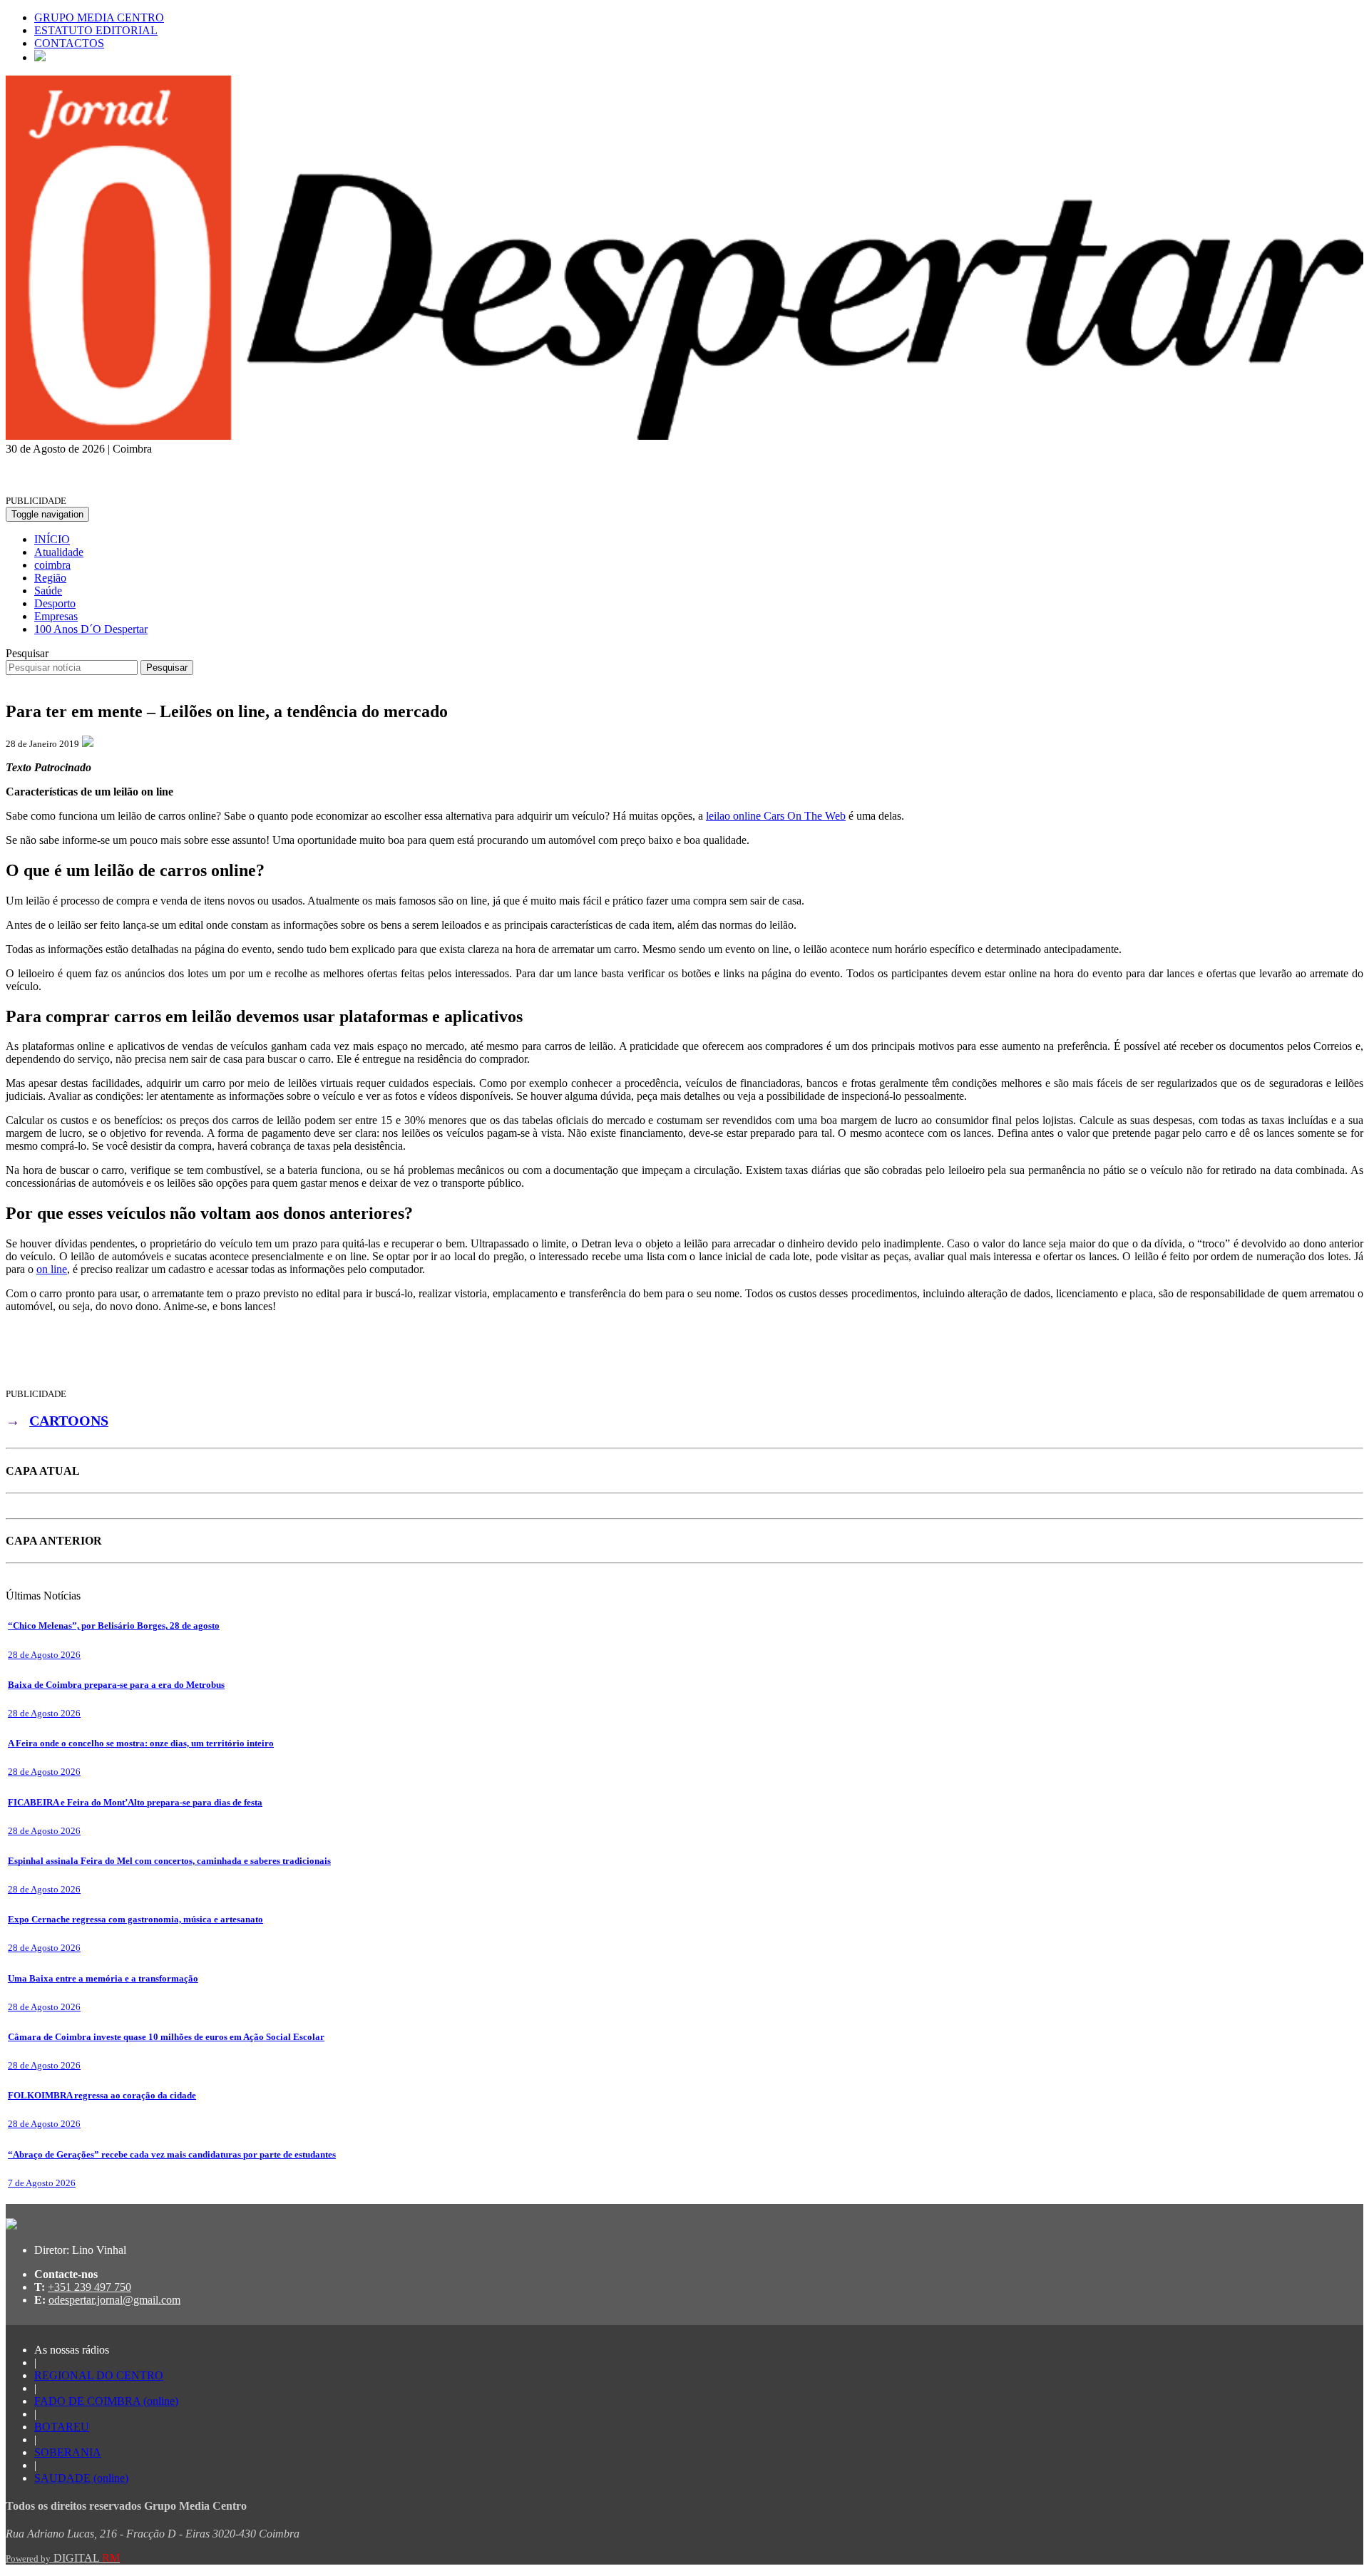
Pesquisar (27, 653)
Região (50, 578)
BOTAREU (62, 2427)
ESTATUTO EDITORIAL (96, 30)
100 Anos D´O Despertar (91, 629)
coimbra (52, 565)
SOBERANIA (68, 2452)
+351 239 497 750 (89, 2287)
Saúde (48, 591)
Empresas (56, 616)
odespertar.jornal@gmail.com (114, 2300)
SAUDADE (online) (81, 2478)
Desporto (55, 603)
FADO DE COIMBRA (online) (106, 2401)
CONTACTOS (69, 43)
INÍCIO (52, 539)
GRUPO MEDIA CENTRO (99, 17)
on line (52, 1269)
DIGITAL (63, 2558)
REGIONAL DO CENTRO (99, 2375)
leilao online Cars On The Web (776, 816)
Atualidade (59, 552)
